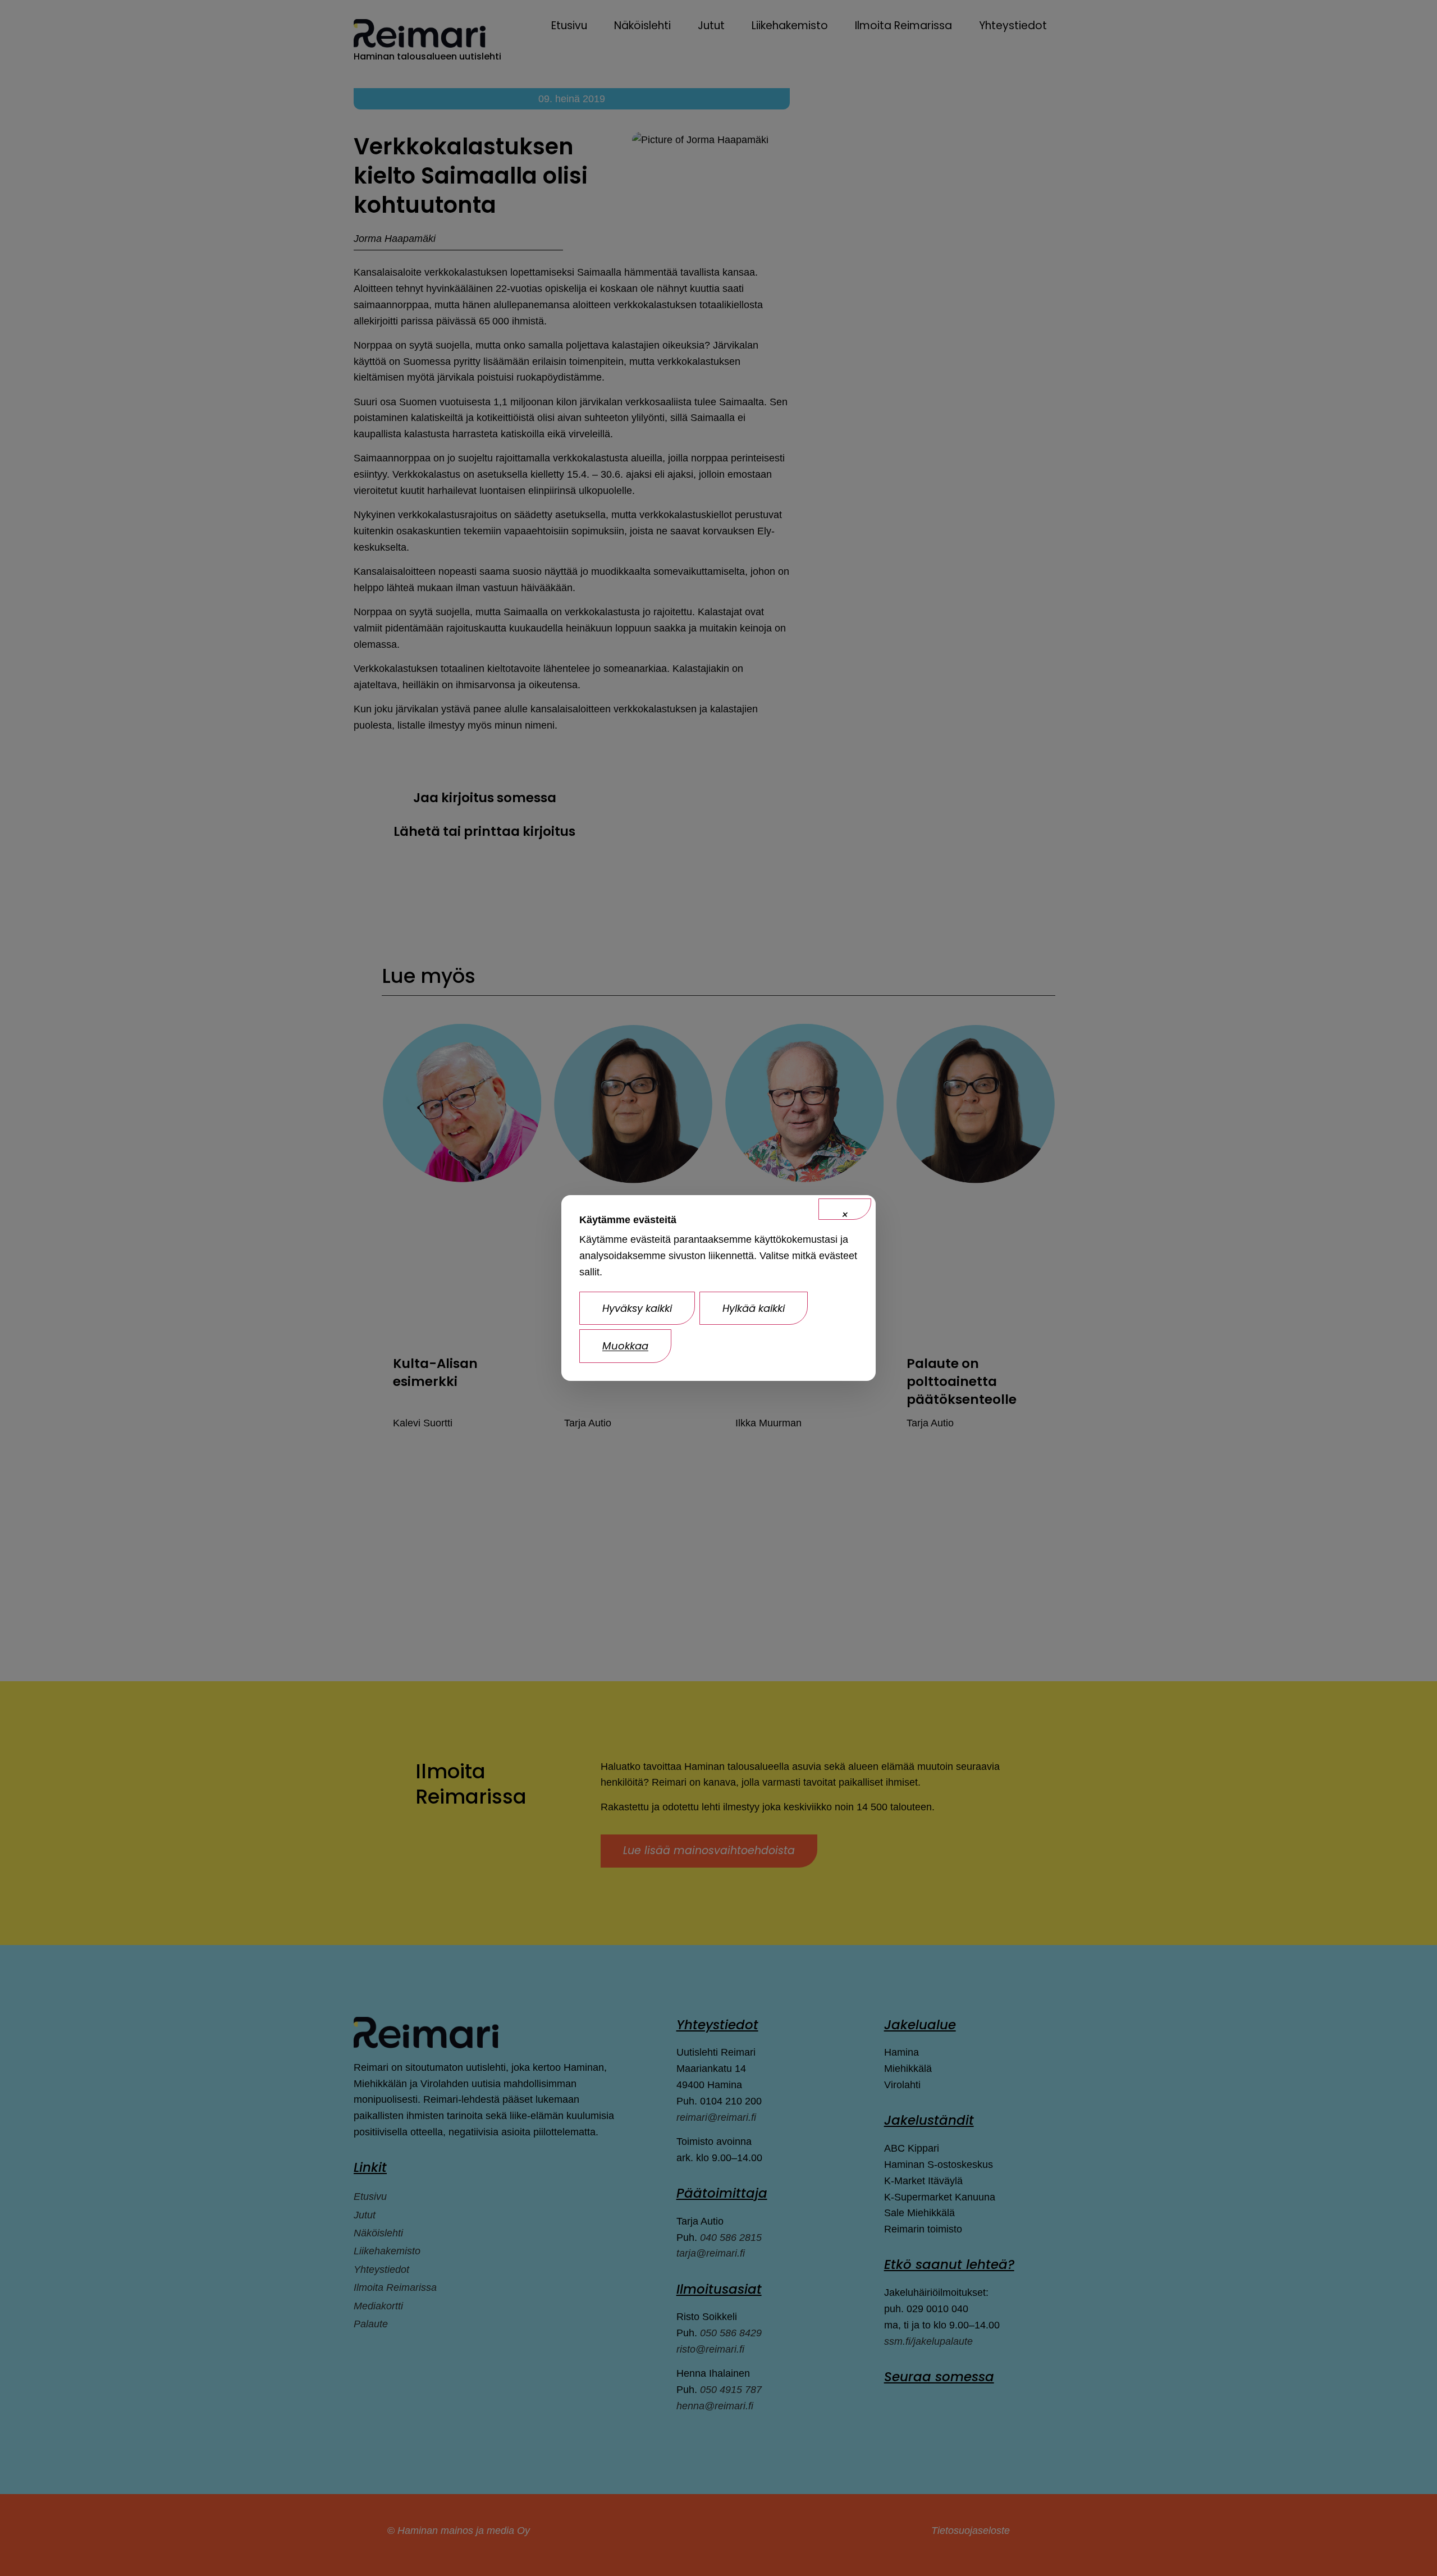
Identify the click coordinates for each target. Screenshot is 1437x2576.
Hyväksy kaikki (637, 1308)
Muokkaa (625, 1346)
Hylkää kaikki (754, 1308)
